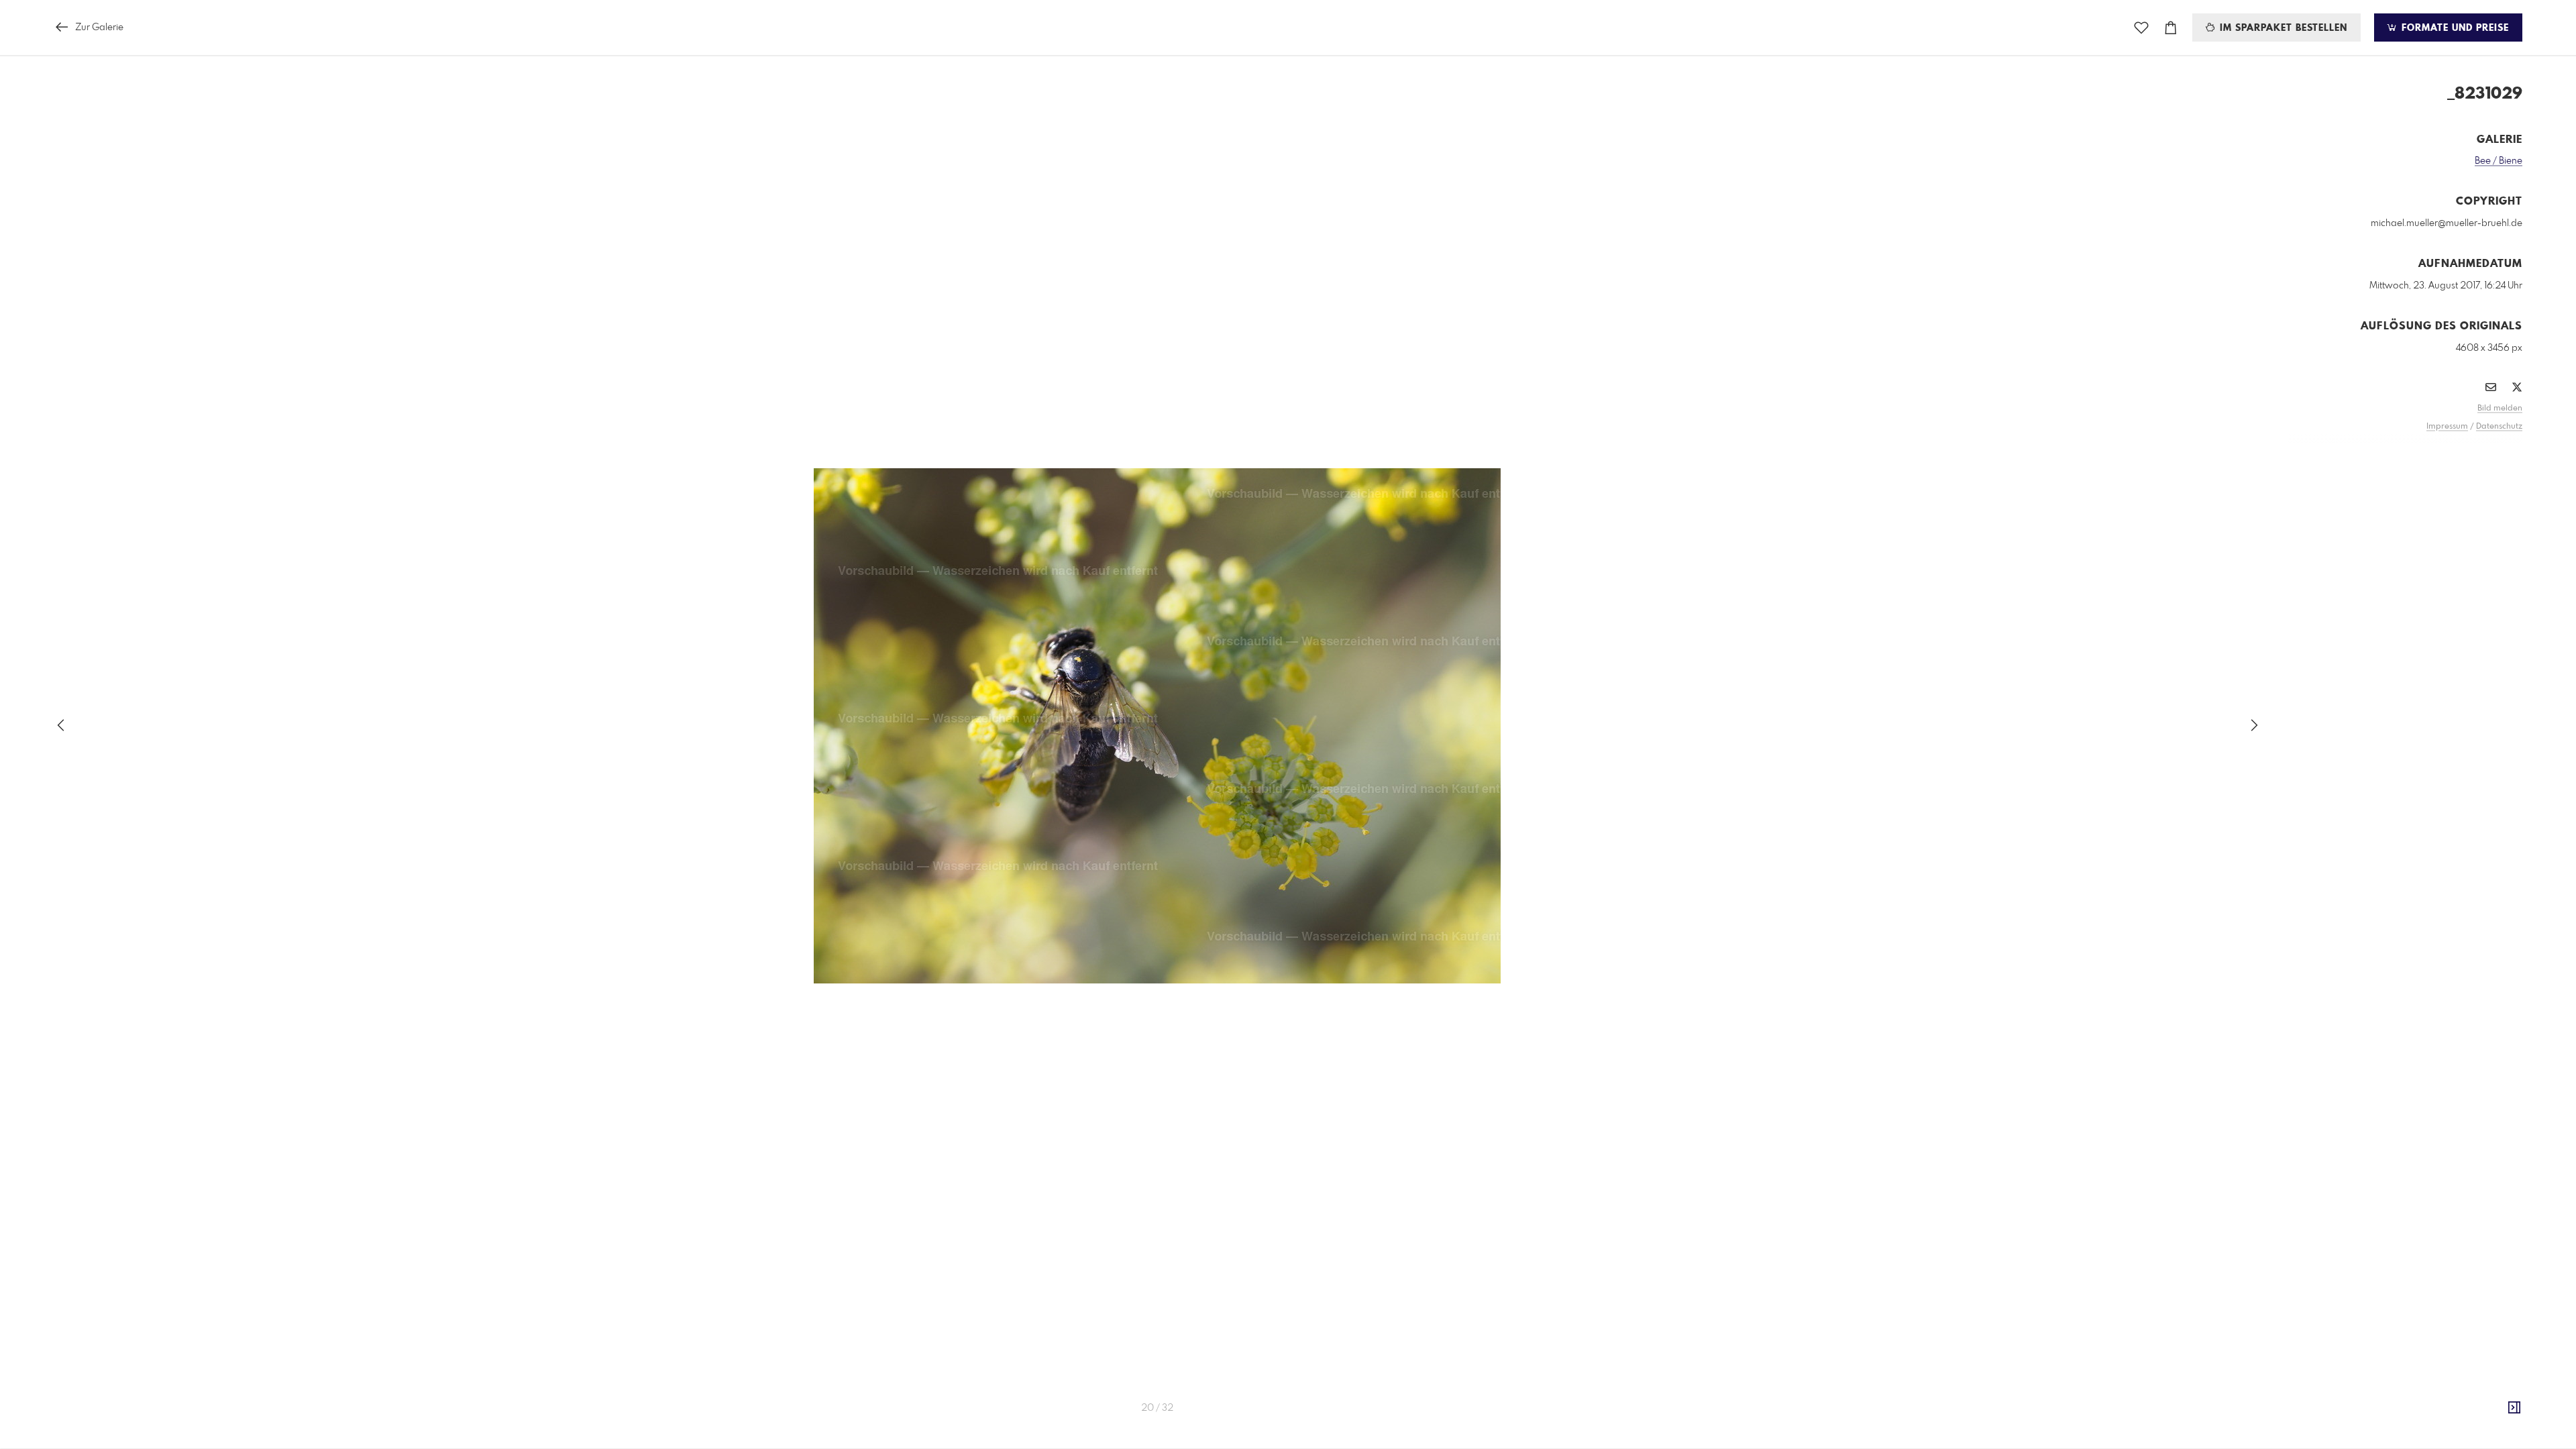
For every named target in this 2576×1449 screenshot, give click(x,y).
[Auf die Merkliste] (2141, 28)
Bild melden (2500, 409)
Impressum (2447, 427)
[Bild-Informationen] (2514, 1408)
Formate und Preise (2454, 28)
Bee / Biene (2499, 161)
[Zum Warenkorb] (2171, 28)
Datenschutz (2499, 427)
